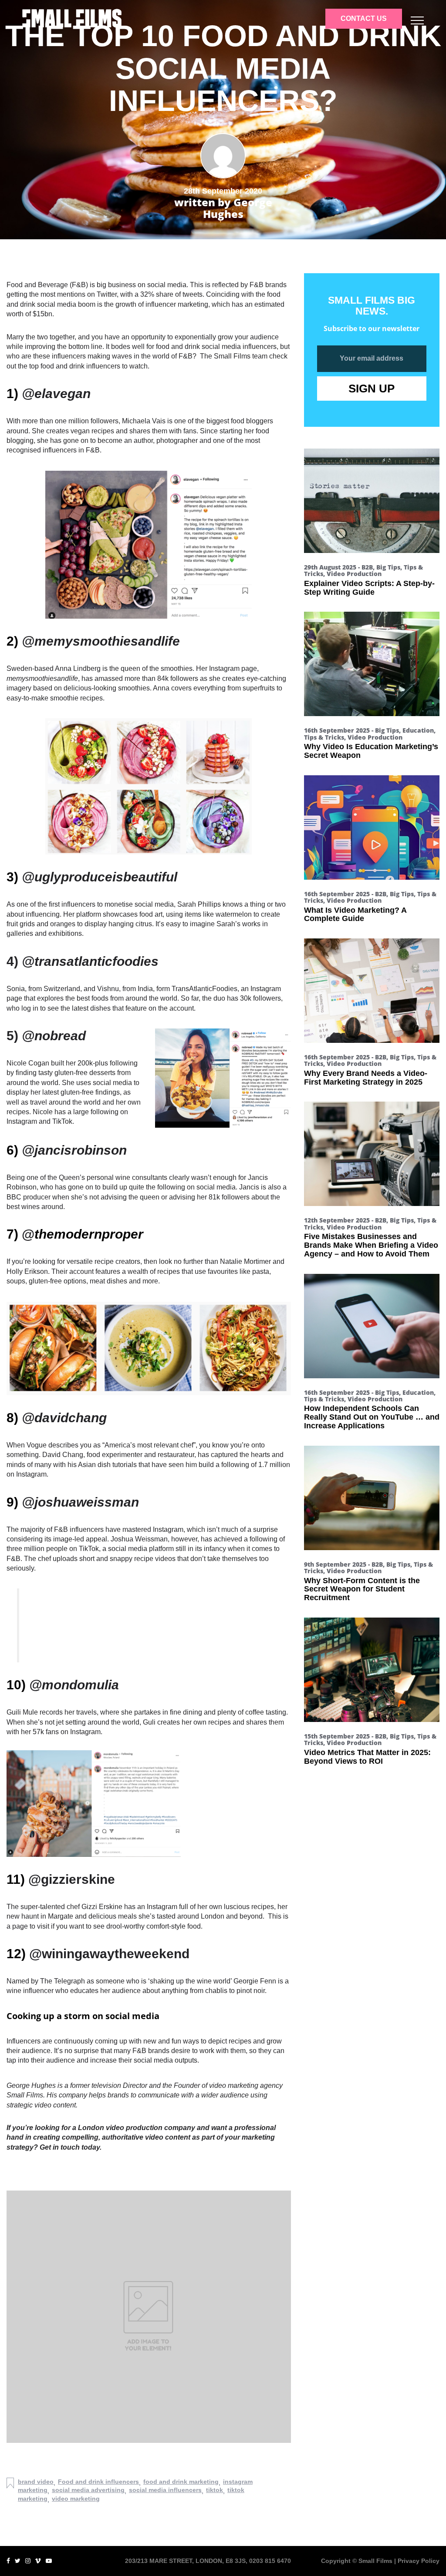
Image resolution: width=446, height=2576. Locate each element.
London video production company (137, 2128)
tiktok (215, 2490)
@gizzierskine (72, 1879)
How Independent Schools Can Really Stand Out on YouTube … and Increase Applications (372, 1417)
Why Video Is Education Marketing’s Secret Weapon (371, 751)
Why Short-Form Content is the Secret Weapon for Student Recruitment (362, 1589)
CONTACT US (364, 18)
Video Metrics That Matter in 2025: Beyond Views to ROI (367, 1757)
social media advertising (88, 2490)
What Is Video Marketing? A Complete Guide (355, 914)
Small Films (232, 356)
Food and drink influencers (98, 2482)
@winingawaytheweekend (109, 1954)
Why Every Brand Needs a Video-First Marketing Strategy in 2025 (366, 1078)
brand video (36, 2482)
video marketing (76, 2499)
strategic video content (41, 2105)
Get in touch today (69, 2147)
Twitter (107, 294)
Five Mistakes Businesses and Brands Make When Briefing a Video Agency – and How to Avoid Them (371, 1245)
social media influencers (165, 2490)
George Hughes (31, 2085)
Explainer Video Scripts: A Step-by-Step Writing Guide (369, 588)
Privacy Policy (419, 2561)
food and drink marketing (181, 2482)
